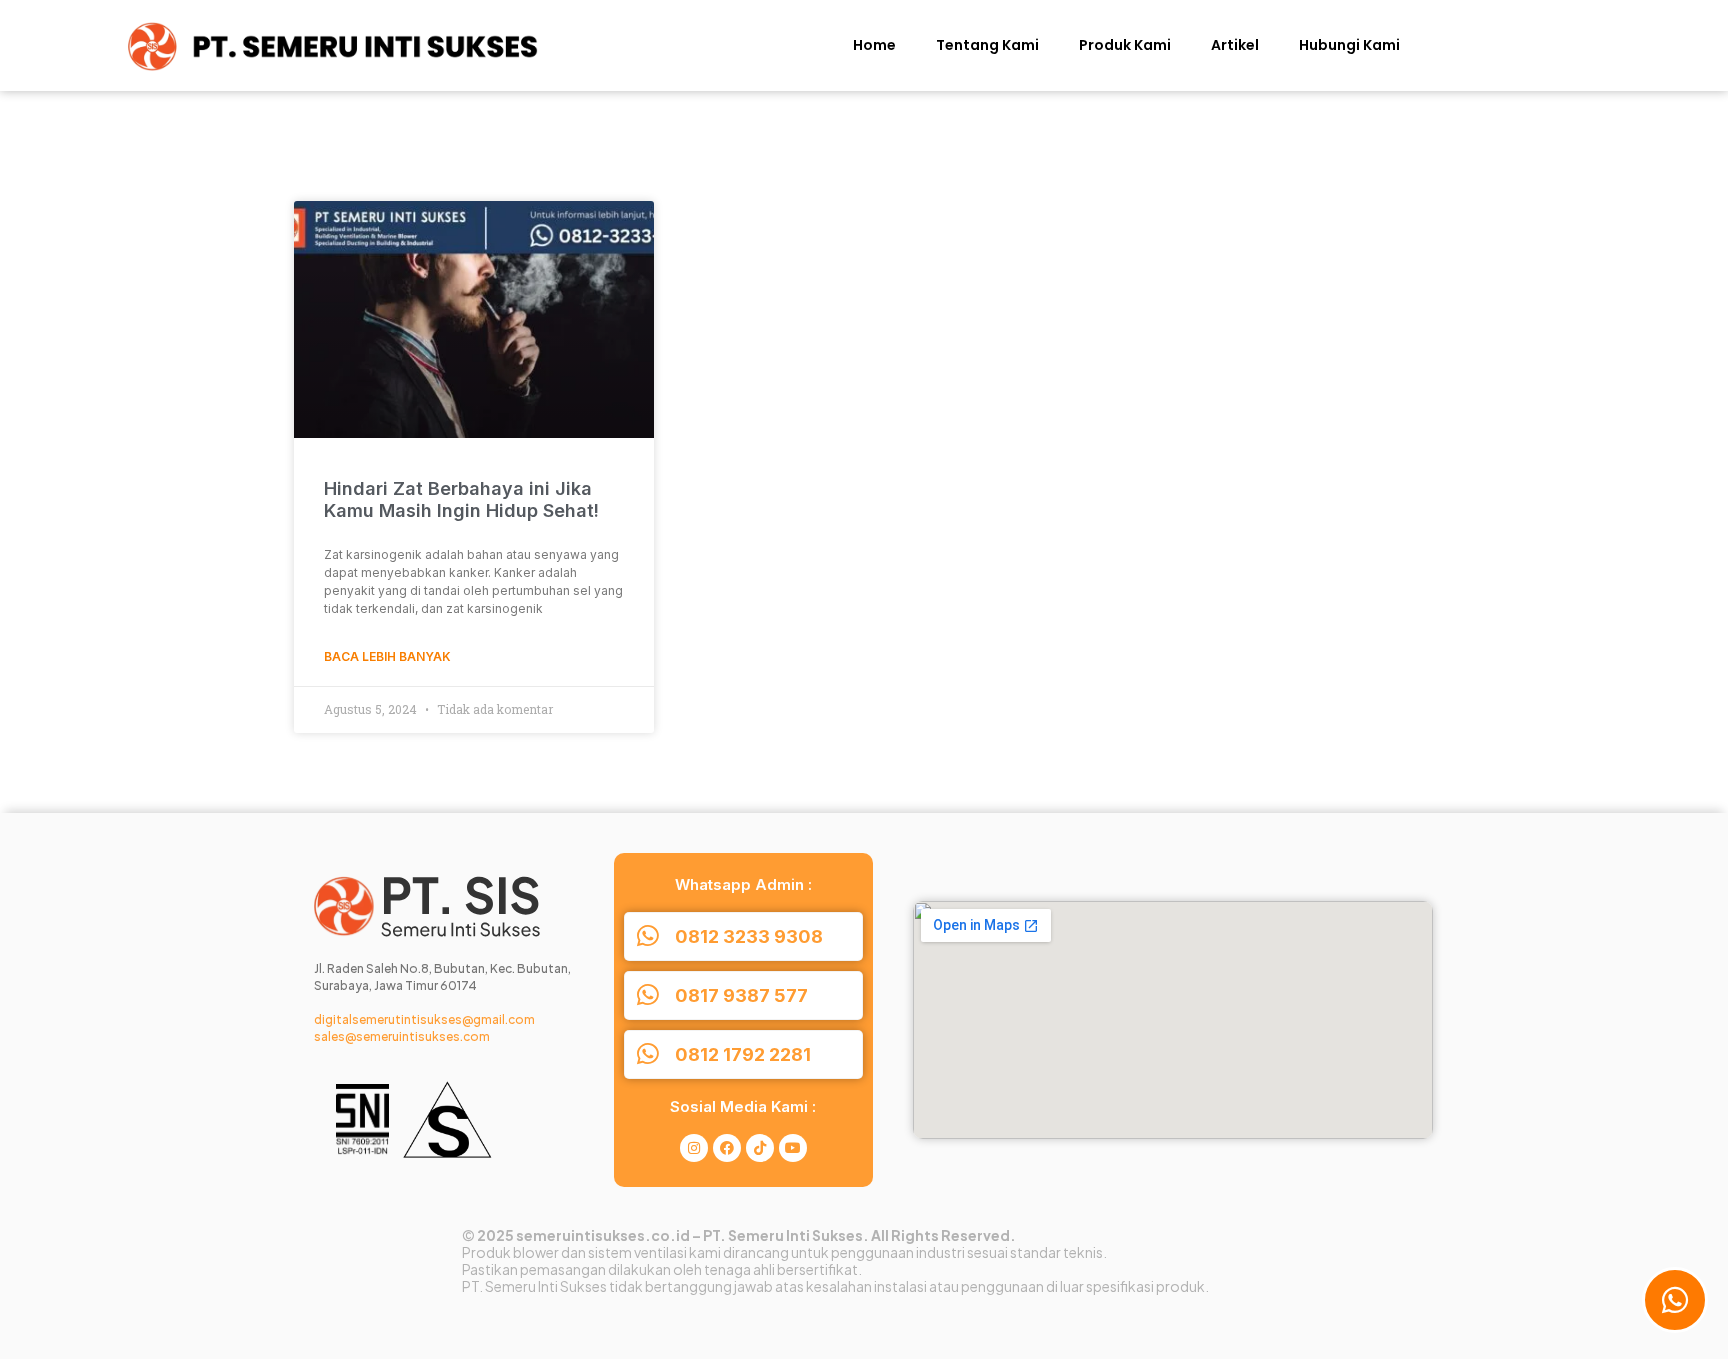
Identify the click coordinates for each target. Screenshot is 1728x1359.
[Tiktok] (760, 1148)
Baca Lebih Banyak (387, 656)
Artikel (1235, 45)
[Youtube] (793, 1148)
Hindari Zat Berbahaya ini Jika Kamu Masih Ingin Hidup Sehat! (461, 499)
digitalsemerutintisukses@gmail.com (424, 1019)
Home (874, 45)
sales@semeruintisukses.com (402, 1036)
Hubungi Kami (1349, 45)
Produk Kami (1125, 45)
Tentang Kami (987, 45)
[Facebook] (727, 1148)
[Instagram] (694, 1148)
